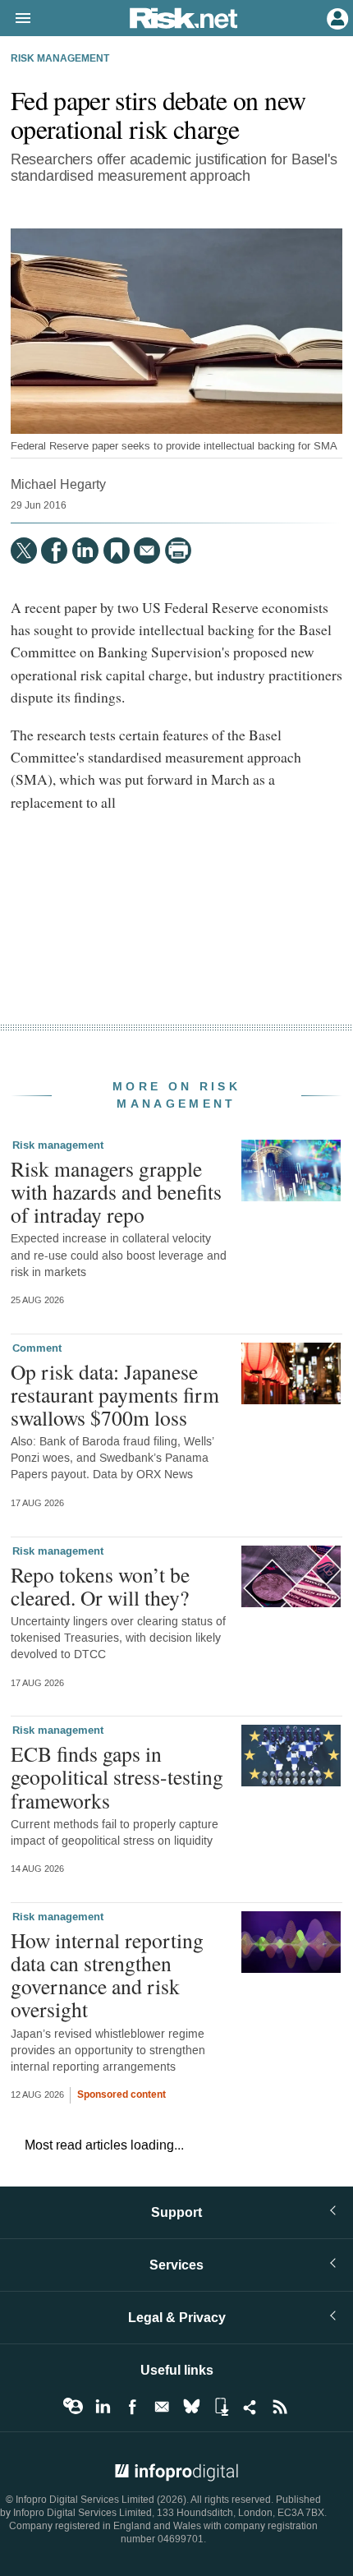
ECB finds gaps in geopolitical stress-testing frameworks (117, 1776)
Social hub (250, 2407)
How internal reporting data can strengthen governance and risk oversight (107, 1975)
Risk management (60, 59)
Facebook (132, 2407)
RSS (280, 2407)
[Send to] (147, 551)
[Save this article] (117, 551)
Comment (37, 1348)
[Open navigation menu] (16, 19)
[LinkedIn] (85, 551)
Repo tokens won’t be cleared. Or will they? (100, 1586)
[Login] (336, 17)
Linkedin (103, 2407)
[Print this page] (178, 551)
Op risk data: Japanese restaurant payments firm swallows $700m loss (115, 1394)
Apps (221, 2407)
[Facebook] (54, 551)
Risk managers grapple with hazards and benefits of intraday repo (116, 1191)
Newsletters (162, 2407)
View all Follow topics (73, 2407)
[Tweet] (24, 551)
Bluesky (191, 2407)
